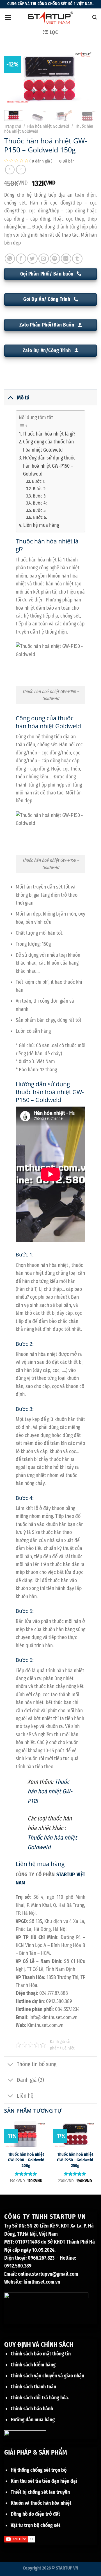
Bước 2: (39, 489)
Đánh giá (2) (30, 2080)
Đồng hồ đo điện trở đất (35, 2514)
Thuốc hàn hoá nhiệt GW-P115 (50, 1791)
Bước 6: (40, 517)
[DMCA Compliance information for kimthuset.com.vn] (25, 2434)
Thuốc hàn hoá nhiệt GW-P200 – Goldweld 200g (26, 2160)
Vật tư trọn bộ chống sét (35, 2525)
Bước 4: (40, 503)
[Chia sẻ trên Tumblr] (77, 259)
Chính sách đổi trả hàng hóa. (40, 2398)
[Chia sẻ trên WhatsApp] (10, 259)
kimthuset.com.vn (42, 2282)
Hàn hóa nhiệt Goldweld (48, 126)
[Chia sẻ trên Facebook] (21, 259)
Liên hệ (25, 2096)
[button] (8, 17)
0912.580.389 (18, 2266)
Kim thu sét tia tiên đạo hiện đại (44, 2481)
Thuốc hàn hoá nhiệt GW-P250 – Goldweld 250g (75, 2160)
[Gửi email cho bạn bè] (44, 259)
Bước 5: (39, 510)
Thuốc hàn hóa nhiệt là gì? (49, 434)
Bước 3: (39, 496)
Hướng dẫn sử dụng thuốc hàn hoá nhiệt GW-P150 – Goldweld (49, 466)
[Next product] (10, 170)
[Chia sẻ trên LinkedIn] (66, 259)
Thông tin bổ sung (37, 2064)
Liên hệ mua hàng (41, 525)
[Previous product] (21, 170)
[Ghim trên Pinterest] (55, 259)
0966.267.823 (41, 2258)
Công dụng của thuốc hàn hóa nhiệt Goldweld (48, 446)
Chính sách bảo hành (32, 2409)
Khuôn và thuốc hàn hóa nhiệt (41, 2503)
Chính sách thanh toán (33, 2387)
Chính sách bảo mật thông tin (41, 2354)
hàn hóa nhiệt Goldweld (48, 726)
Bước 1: (38, 481)
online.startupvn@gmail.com (48, 2274)
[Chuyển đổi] (10, 397)
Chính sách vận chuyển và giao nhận (47, 2376)
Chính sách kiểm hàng (33, 2365)
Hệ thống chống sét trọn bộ (39, 2470)
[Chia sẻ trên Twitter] (32, 259)
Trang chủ (13, 126)
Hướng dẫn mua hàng (33, 2420)
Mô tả (23, 398)
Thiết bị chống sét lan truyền (40, 2492)
